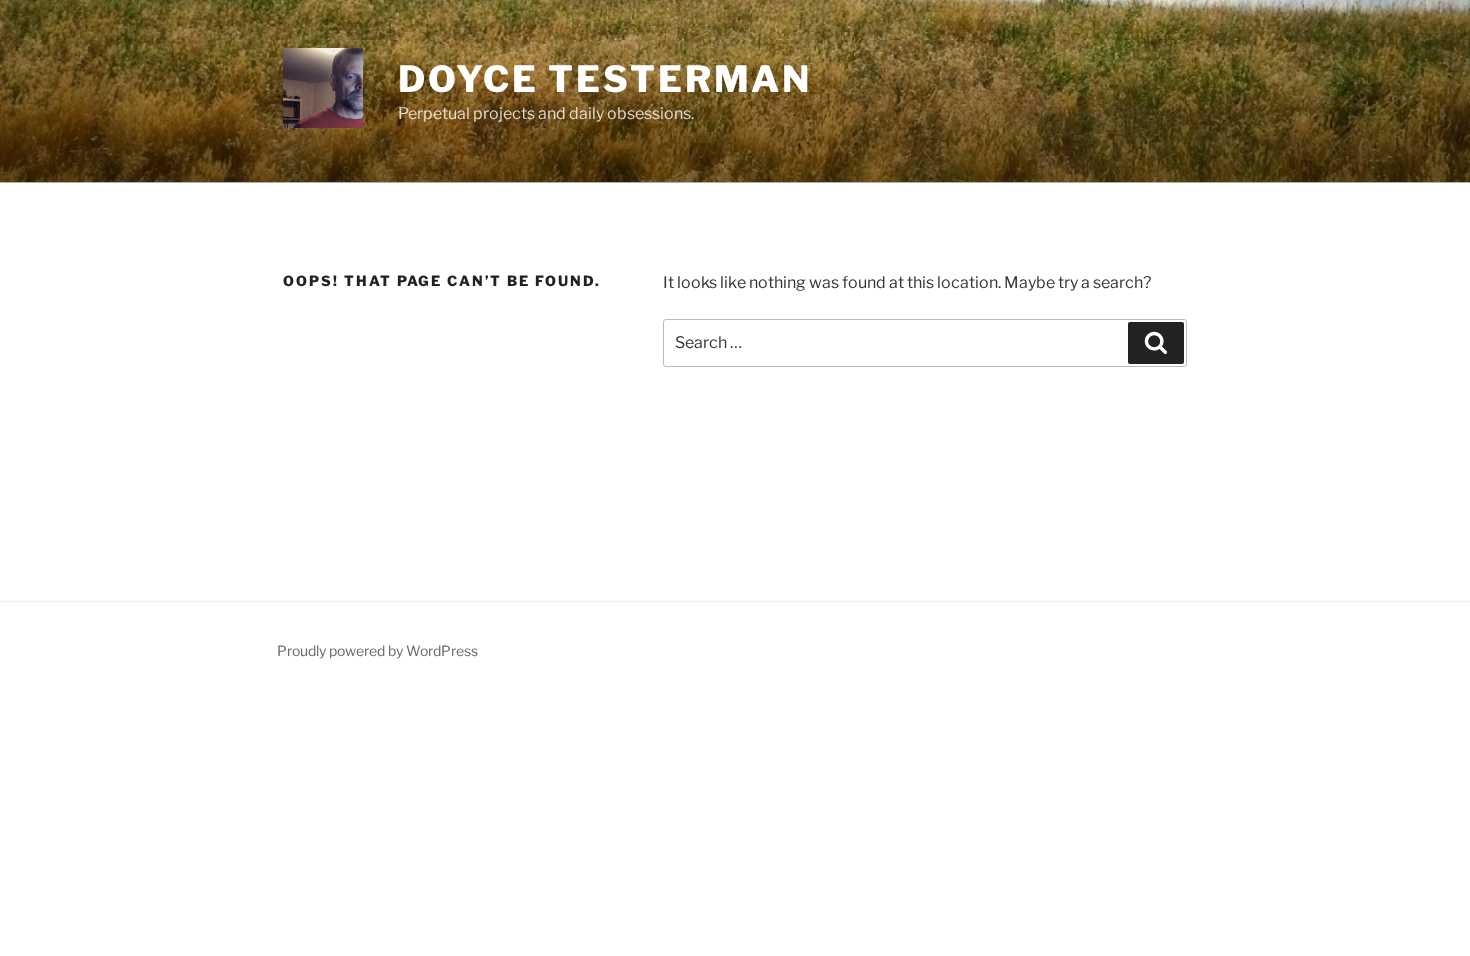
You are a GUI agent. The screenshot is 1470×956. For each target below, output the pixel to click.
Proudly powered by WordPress (377, 650)
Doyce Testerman (605, 79)
